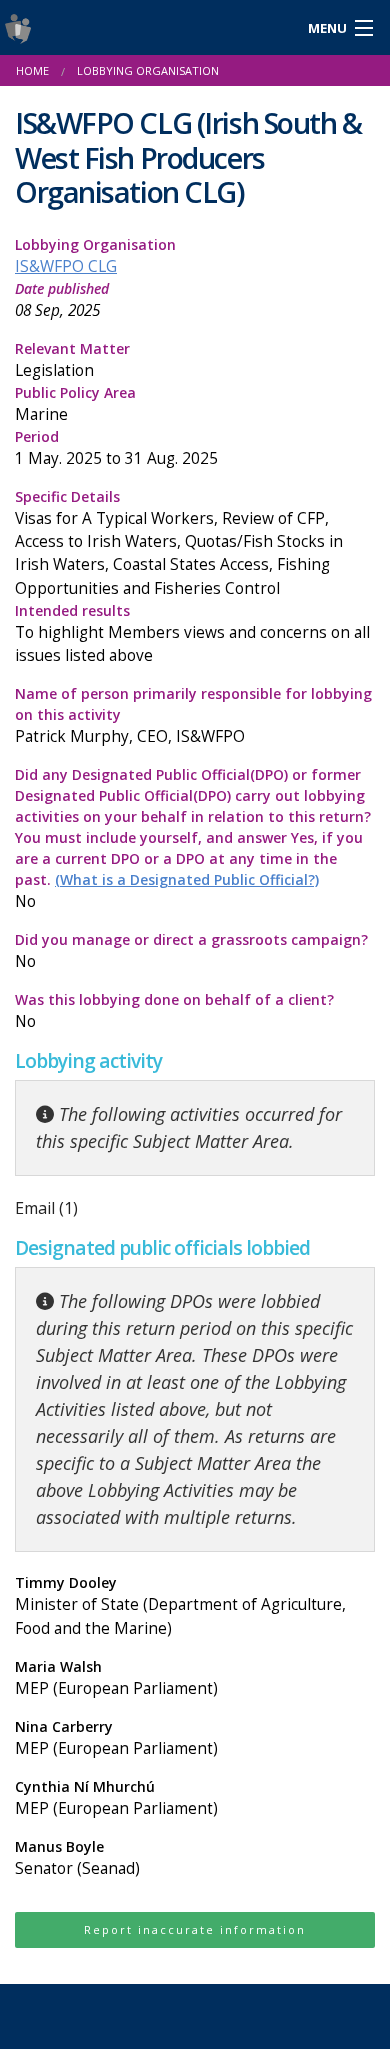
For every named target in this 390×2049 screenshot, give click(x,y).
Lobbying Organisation (95, 256)
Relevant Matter (72, 360)
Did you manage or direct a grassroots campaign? (191, 951)
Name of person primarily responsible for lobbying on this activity (193, 715)
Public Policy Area (75, 404)
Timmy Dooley (180, 1605)
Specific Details (179, 542)
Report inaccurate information (195, 1929)
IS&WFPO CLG (66, 266)
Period (116, 448)
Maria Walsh (116, 1678)
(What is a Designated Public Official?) (187, 879)
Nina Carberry (116, 1738)
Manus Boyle (77, 1858)
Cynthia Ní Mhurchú (116, 1798)
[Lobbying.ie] (146, 27)
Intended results (192, 633)
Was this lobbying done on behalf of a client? (174, 1011)
